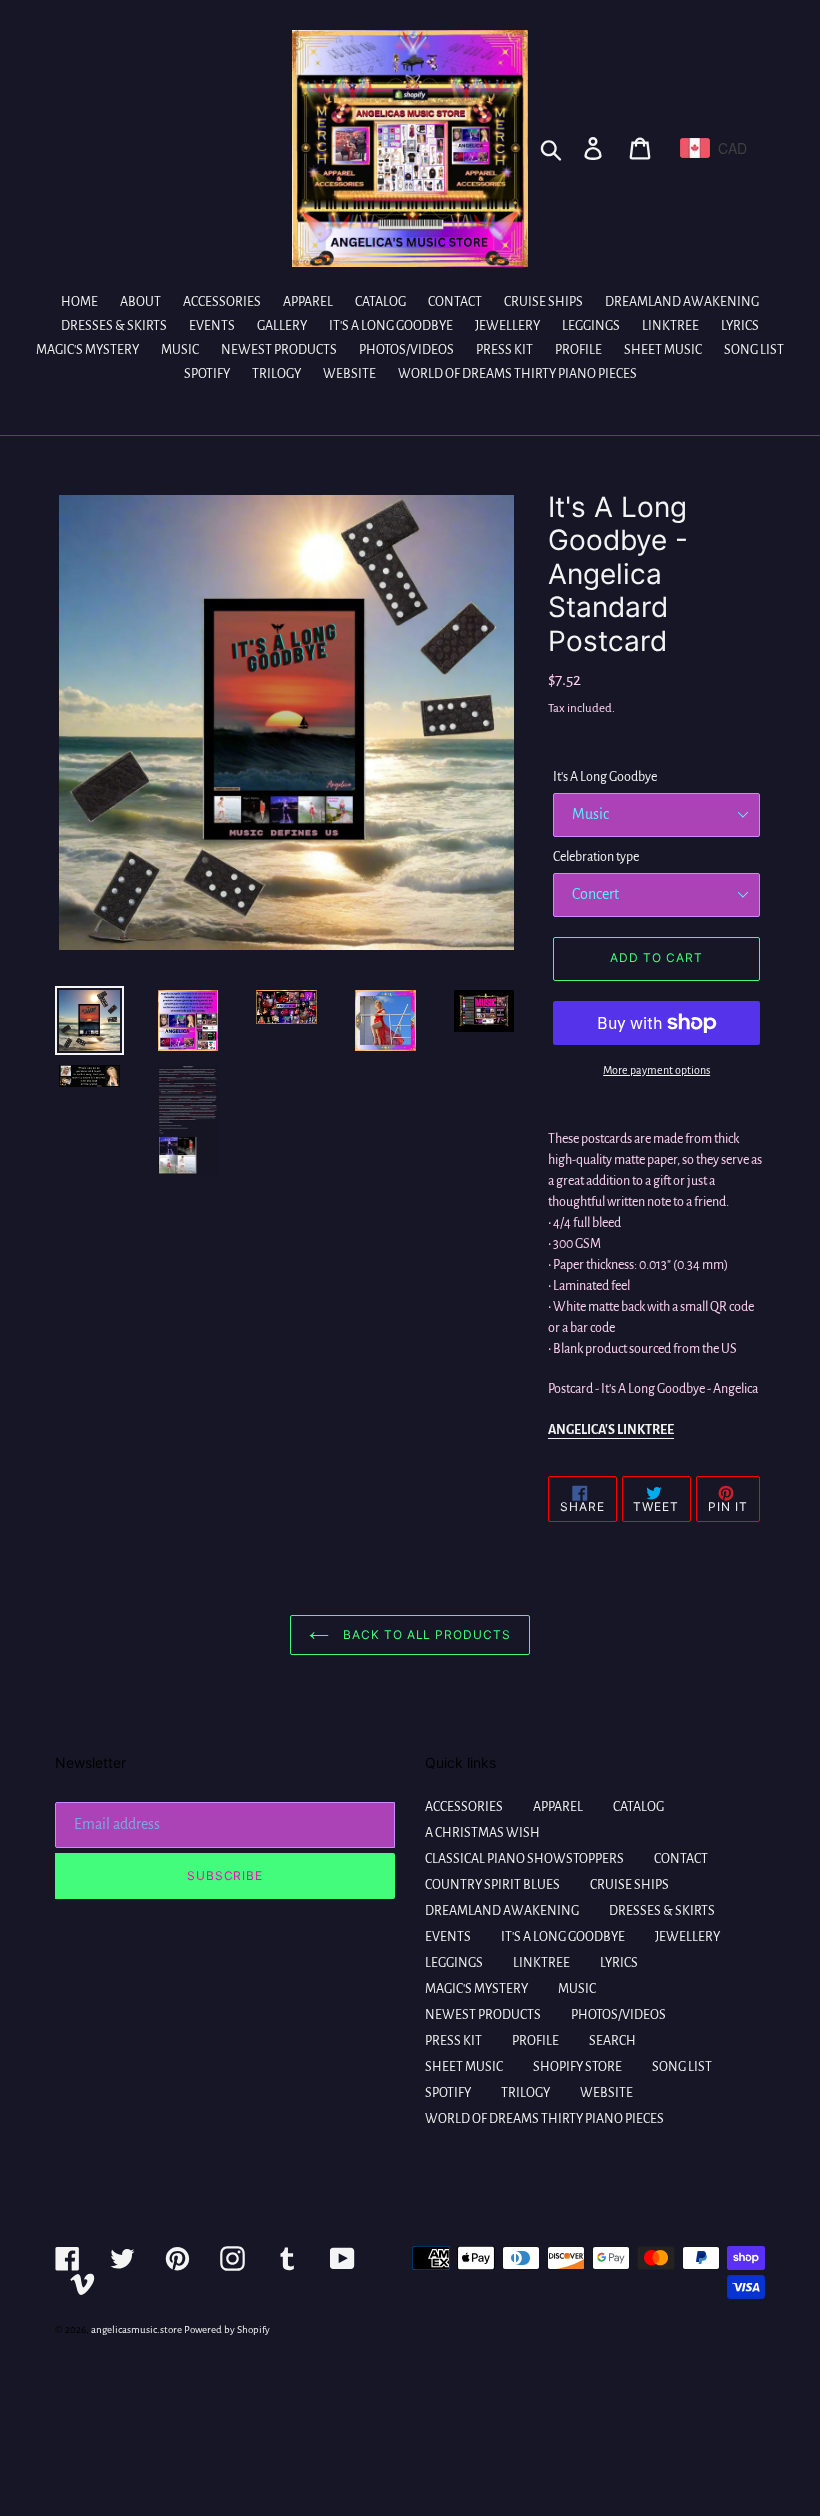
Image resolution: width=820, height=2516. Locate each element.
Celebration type (596, 857)
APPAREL (558, 1807)
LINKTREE (541, 1963)
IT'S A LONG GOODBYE (563, 1937)
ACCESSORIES (464, 1807)
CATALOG (638, 1807)
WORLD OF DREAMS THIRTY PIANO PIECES (544, 2119)
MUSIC (577, 1989)
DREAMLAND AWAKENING (502, 1911)
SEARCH (612, 2041)
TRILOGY (525, 2093)
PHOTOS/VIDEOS (618, 2015)
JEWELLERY (687, 1937)
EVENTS (448, 1937)
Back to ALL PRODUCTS (425, 1634)
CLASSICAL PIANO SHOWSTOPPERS (524, 1859)
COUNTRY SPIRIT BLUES (492, 1885)
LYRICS (619, 1963)
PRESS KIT (453, 2041)
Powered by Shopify (227, 2329)
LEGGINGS (454, 1963)
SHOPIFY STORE (577, 2067)
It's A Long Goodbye (605, 777)
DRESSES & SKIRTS (662, 1911)
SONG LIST (682, 2067)
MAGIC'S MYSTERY (476, 1989)
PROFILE (535, 2041)
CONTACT (681, 1859)
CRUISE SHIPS (629, 1885)
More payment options (656, 1070)
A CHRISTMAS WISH (482, 1833)
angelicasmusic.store (136, 2329)
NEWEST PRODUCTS (483, 2015)
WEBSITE (606, 2093)
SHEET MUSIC (464, 2067)
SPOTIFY (448, 2093)
